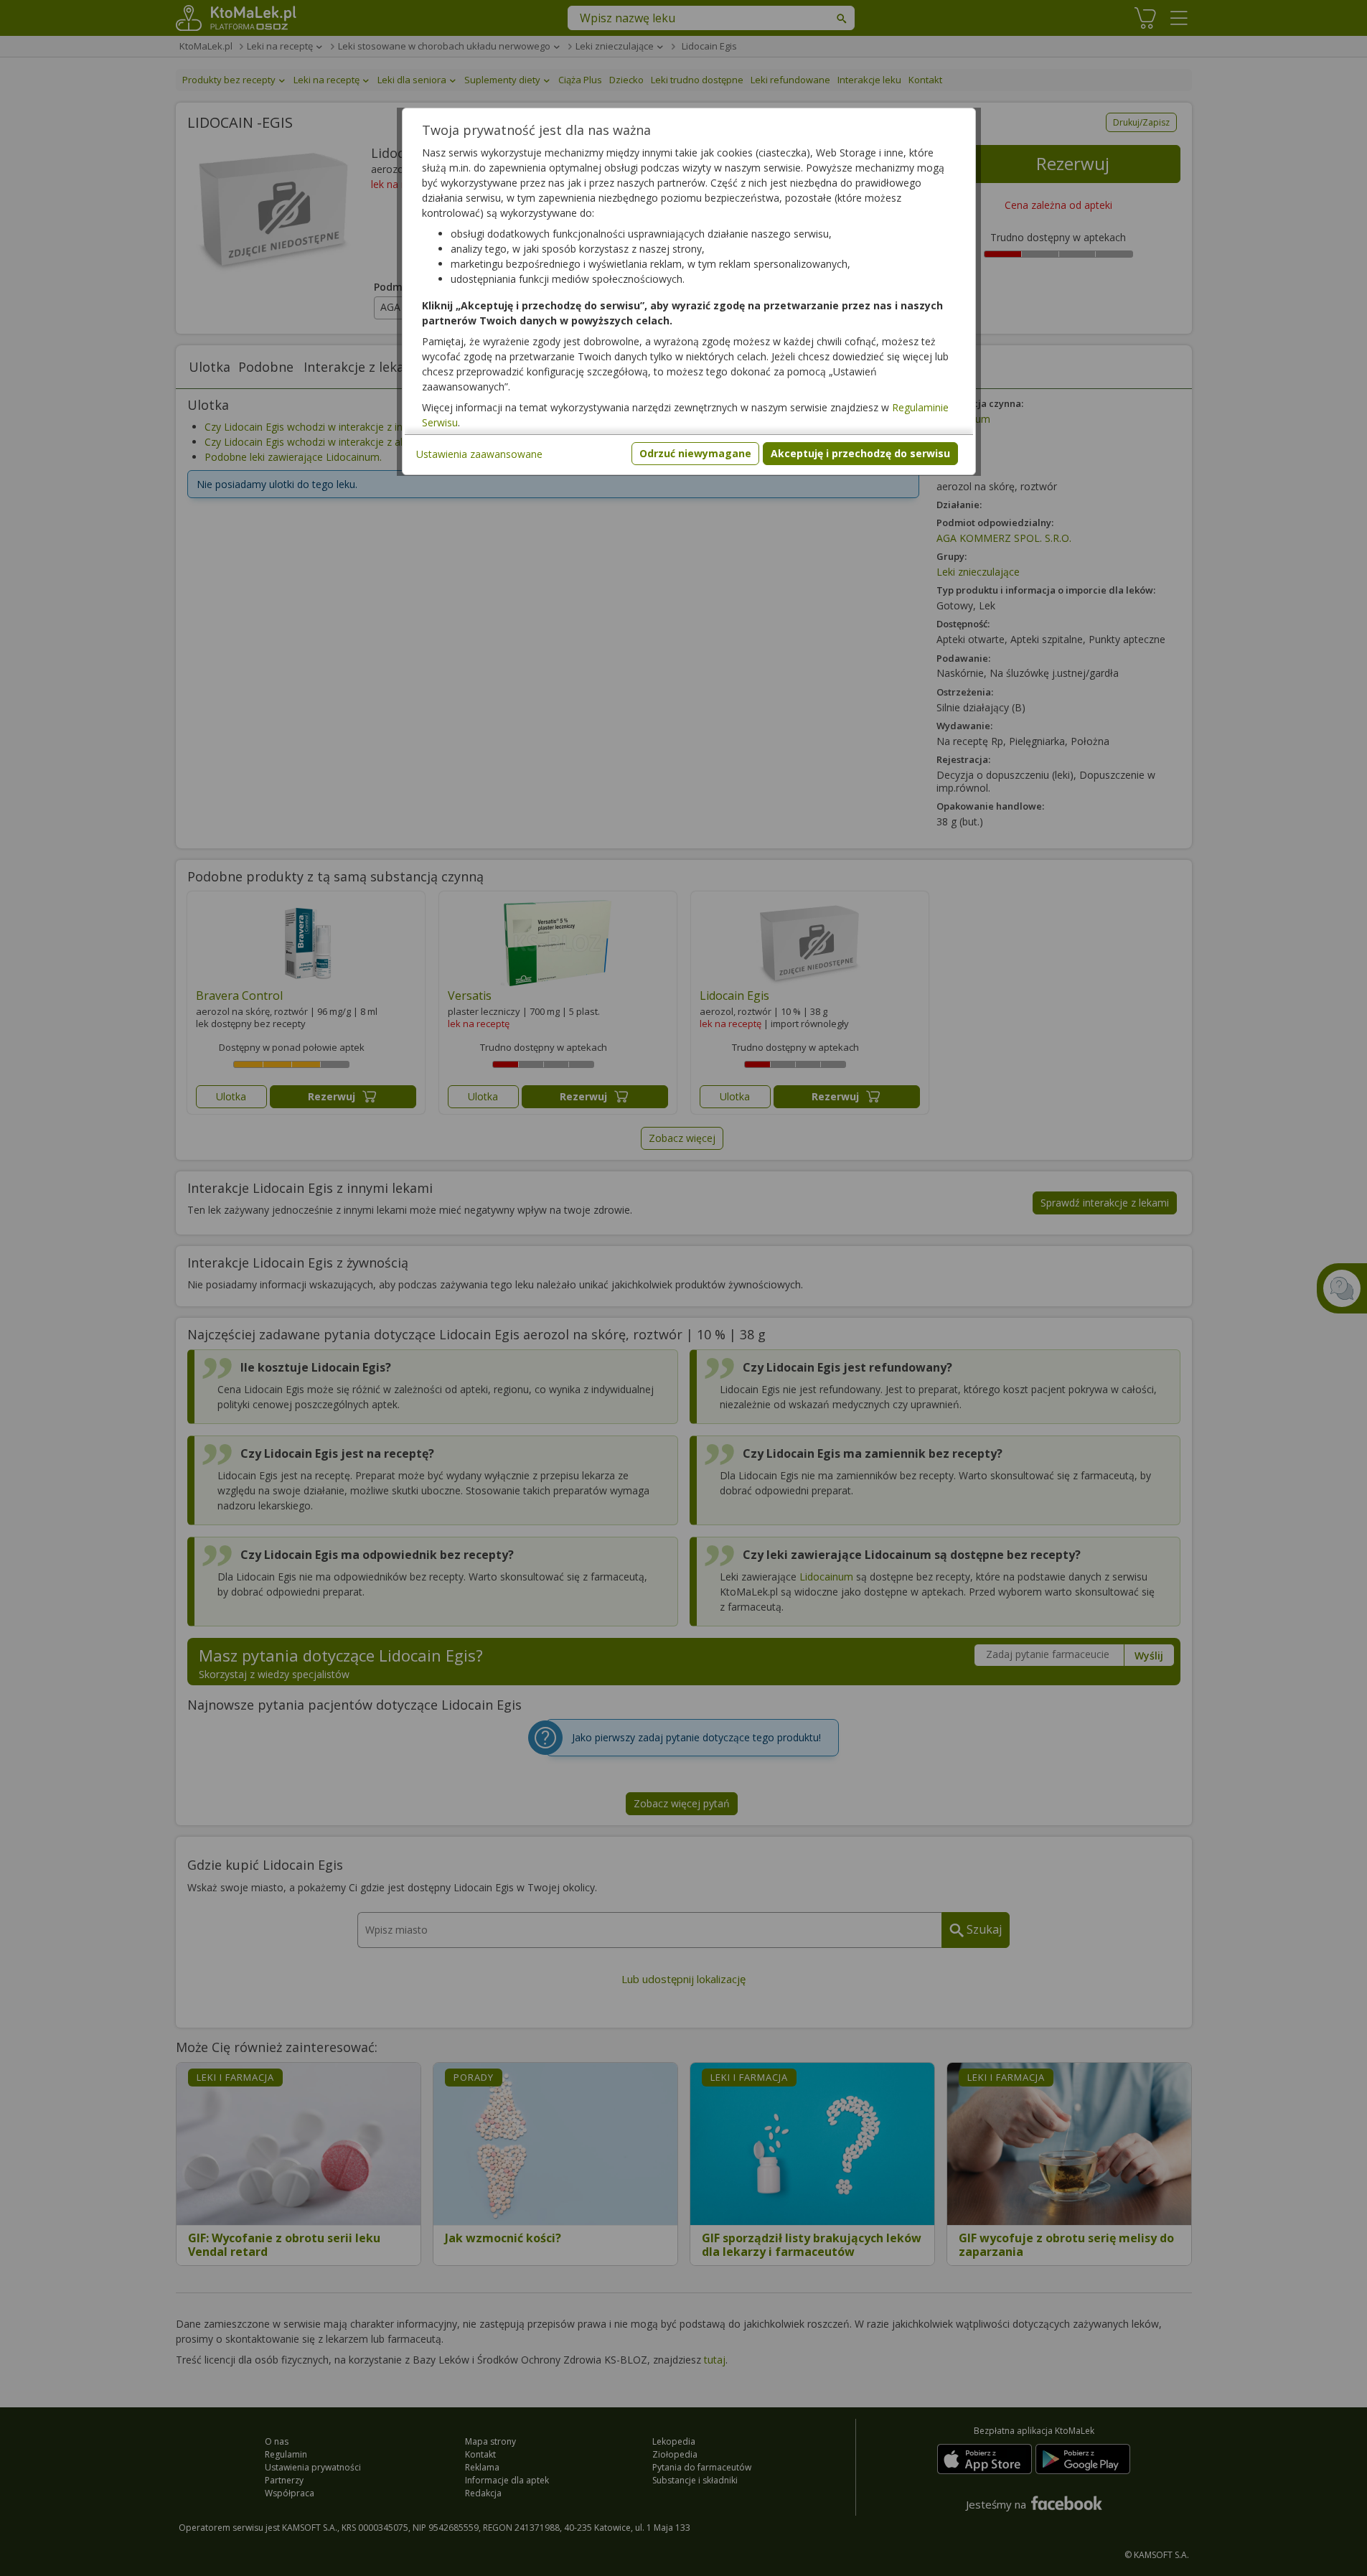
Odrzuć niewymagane (695, 453)
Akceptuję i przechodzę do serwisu (860, 453)
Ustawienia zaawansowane (479, 454)
